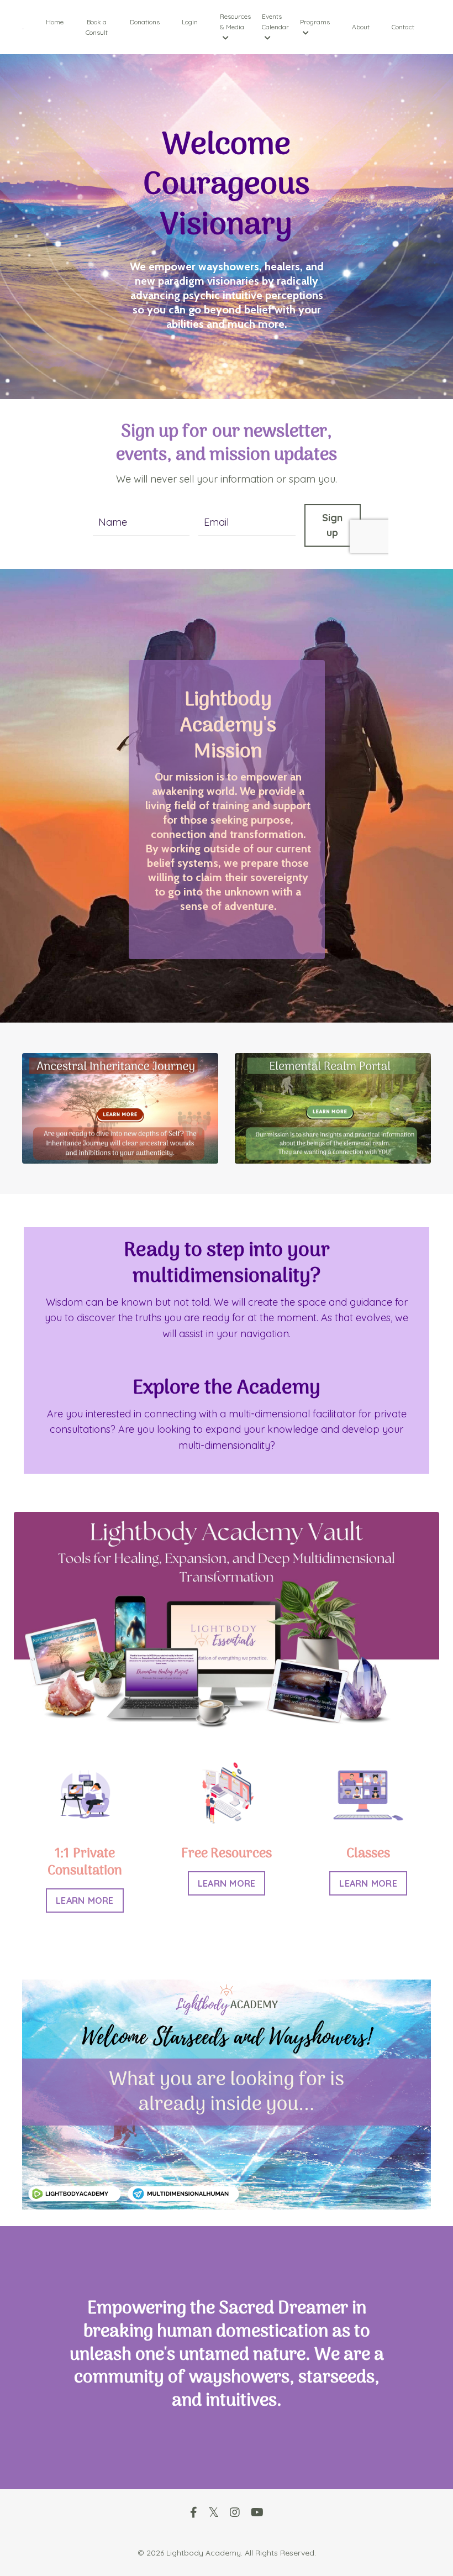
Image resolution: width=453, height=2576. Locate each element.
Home (55, 22)
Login (190, 22)
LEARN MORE (85, 1900)
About (361, 27)
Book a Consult (97, 27)
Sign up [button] (333, 525)
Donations (145, 22)
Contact (403, 27)
